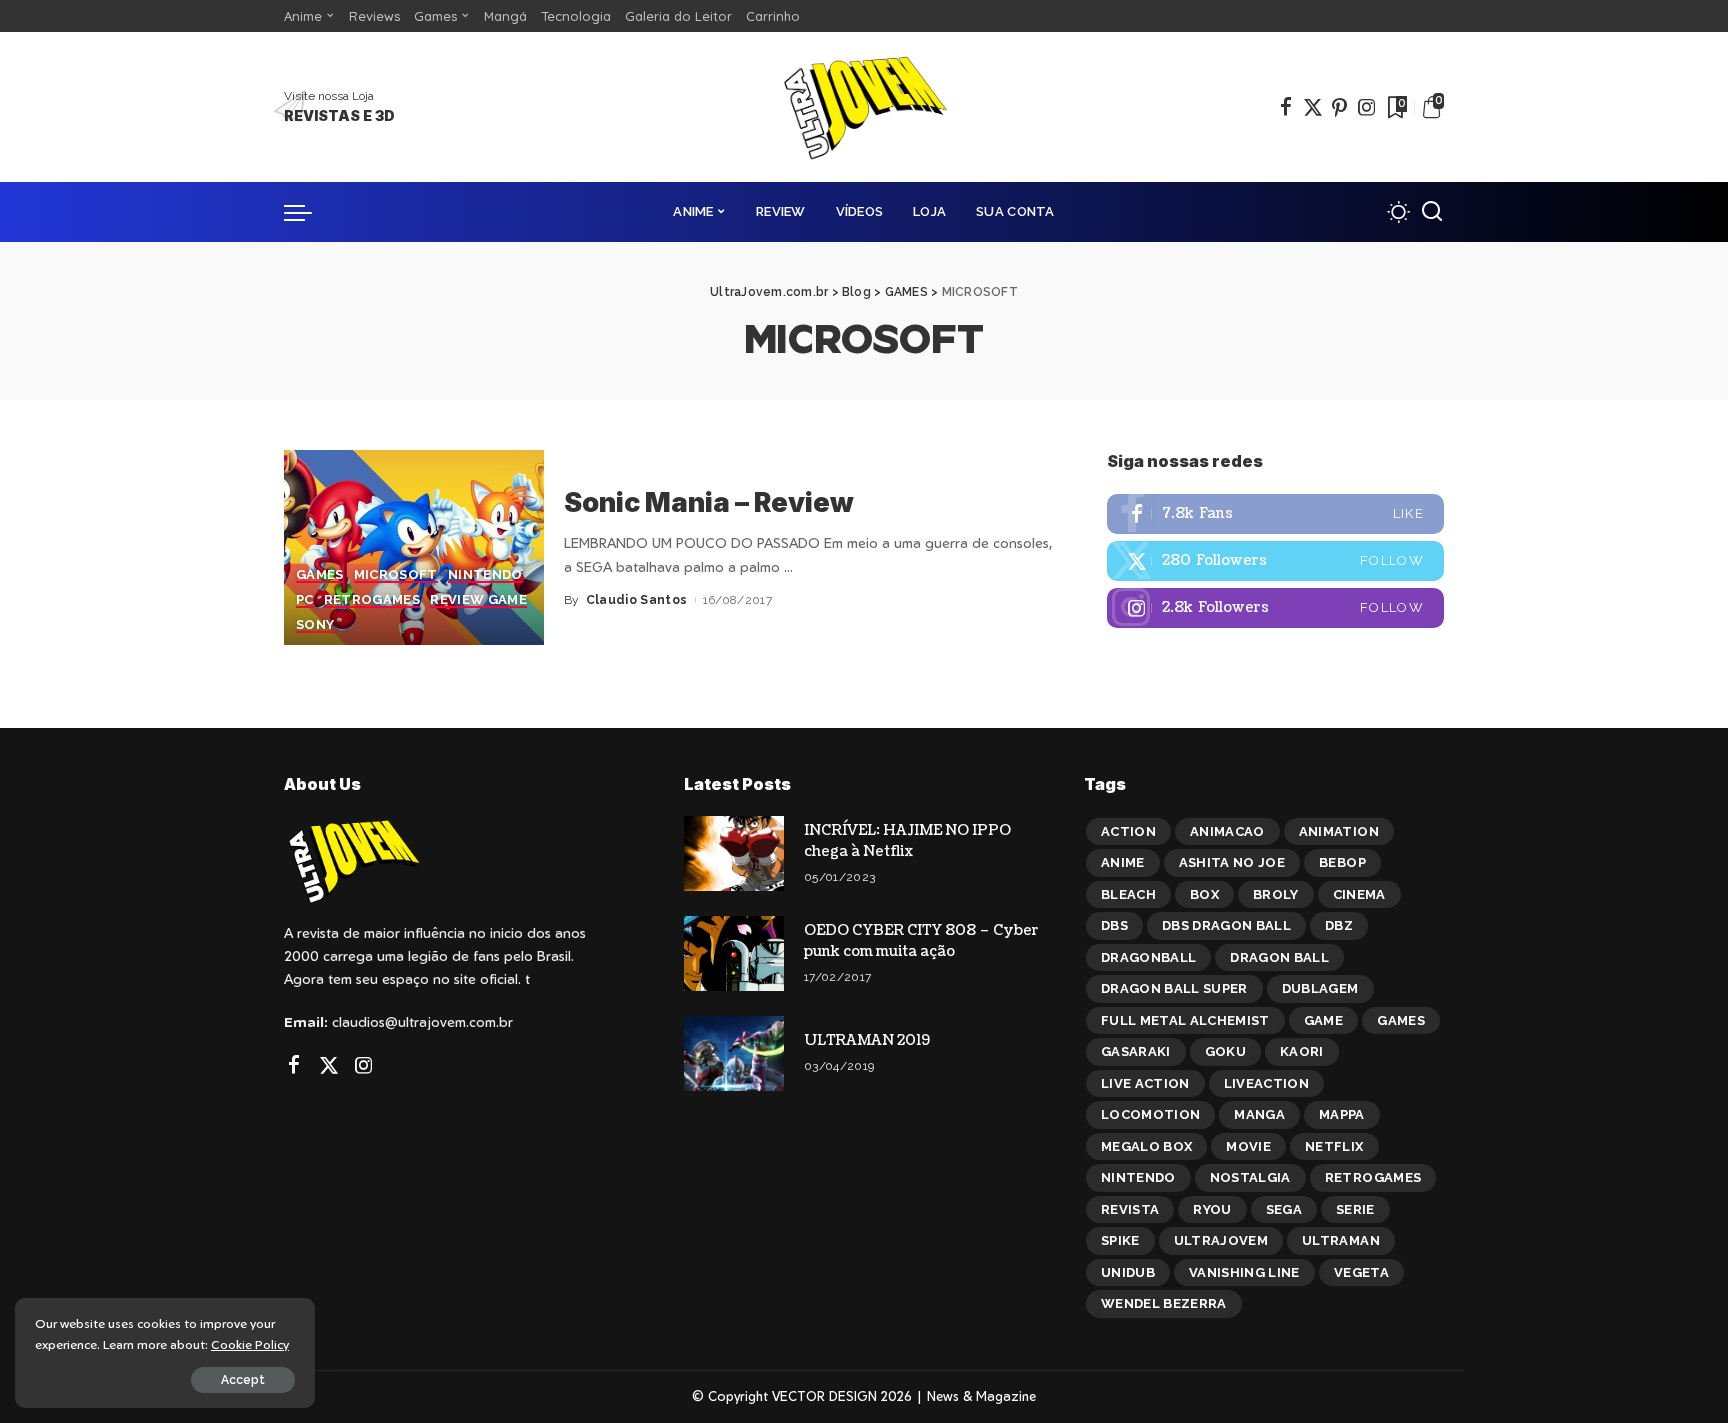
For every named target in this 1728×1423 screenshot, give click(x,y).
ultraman (1341, 1240)
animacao (1227, 831)
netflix (1334, 1146)
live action (1145, 1083)
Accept (243, 1380)
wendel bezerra (1164, 1303)
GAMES (320, 575)
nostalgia (1250, 1177)
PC (305, 600)
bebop (1342, 862)
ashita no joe (1232, 862)
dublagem (1320, 988)
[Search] (1432, 212)
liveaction (1266, 1083)
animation (1339, 831)
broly (1276, 894)
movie (1248, 1146)
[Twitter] (1313, 107)
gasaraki (1136, 1051)
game (1323, 1020)
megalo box (1146, 1146)
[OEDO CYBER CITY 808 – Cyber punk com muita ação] (734, 953)
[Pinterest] (1340, 107)
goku (1225, 1051)
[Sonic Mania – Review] (414, 547)
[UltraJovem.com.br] (863, 107)
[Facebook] (1286, 107)
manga (1259, 1114)
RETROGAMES (372, 600)
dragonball (1148, 957)
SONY (315, 625)
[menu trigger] (308, 212)
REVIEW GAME (478, 600)
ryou (1212, 1209)
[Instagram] (1367, 107)
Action (1128, 831)
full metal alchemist (1185, 1020)
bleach (1128, 894)
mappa (1342, 1114)
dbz (1339, 925)
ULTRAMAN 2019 (867, 1040)
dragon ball (1279, 957)
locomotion (1150, 1114)
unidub (1128, 1272)
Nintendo (1138, 1177)
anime (1123, 862)
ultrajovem (1221, 1240)
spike (1120, 1240)
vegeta (1361, 1272)
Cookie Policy (250, 1344)
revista (1130, 1209)
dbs (1114, 925)
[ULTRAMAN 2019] (734, 1053)
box (1204, 894)
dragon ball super (1174, 988)
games (1401, 1020)
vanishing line (1244, 1272)
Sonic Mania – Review (709, 502)
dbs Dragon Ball (1226, 925)
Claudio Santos (637, 600)
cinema (1359, 894)
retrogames (1373, 1177)
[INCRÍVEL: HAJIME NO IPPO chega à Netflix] (734, 853)
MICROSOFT (396, 575)
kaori (1302, 1051)
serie (1355, 1209)
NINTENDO (485, 575)
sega (1284, 1209)
